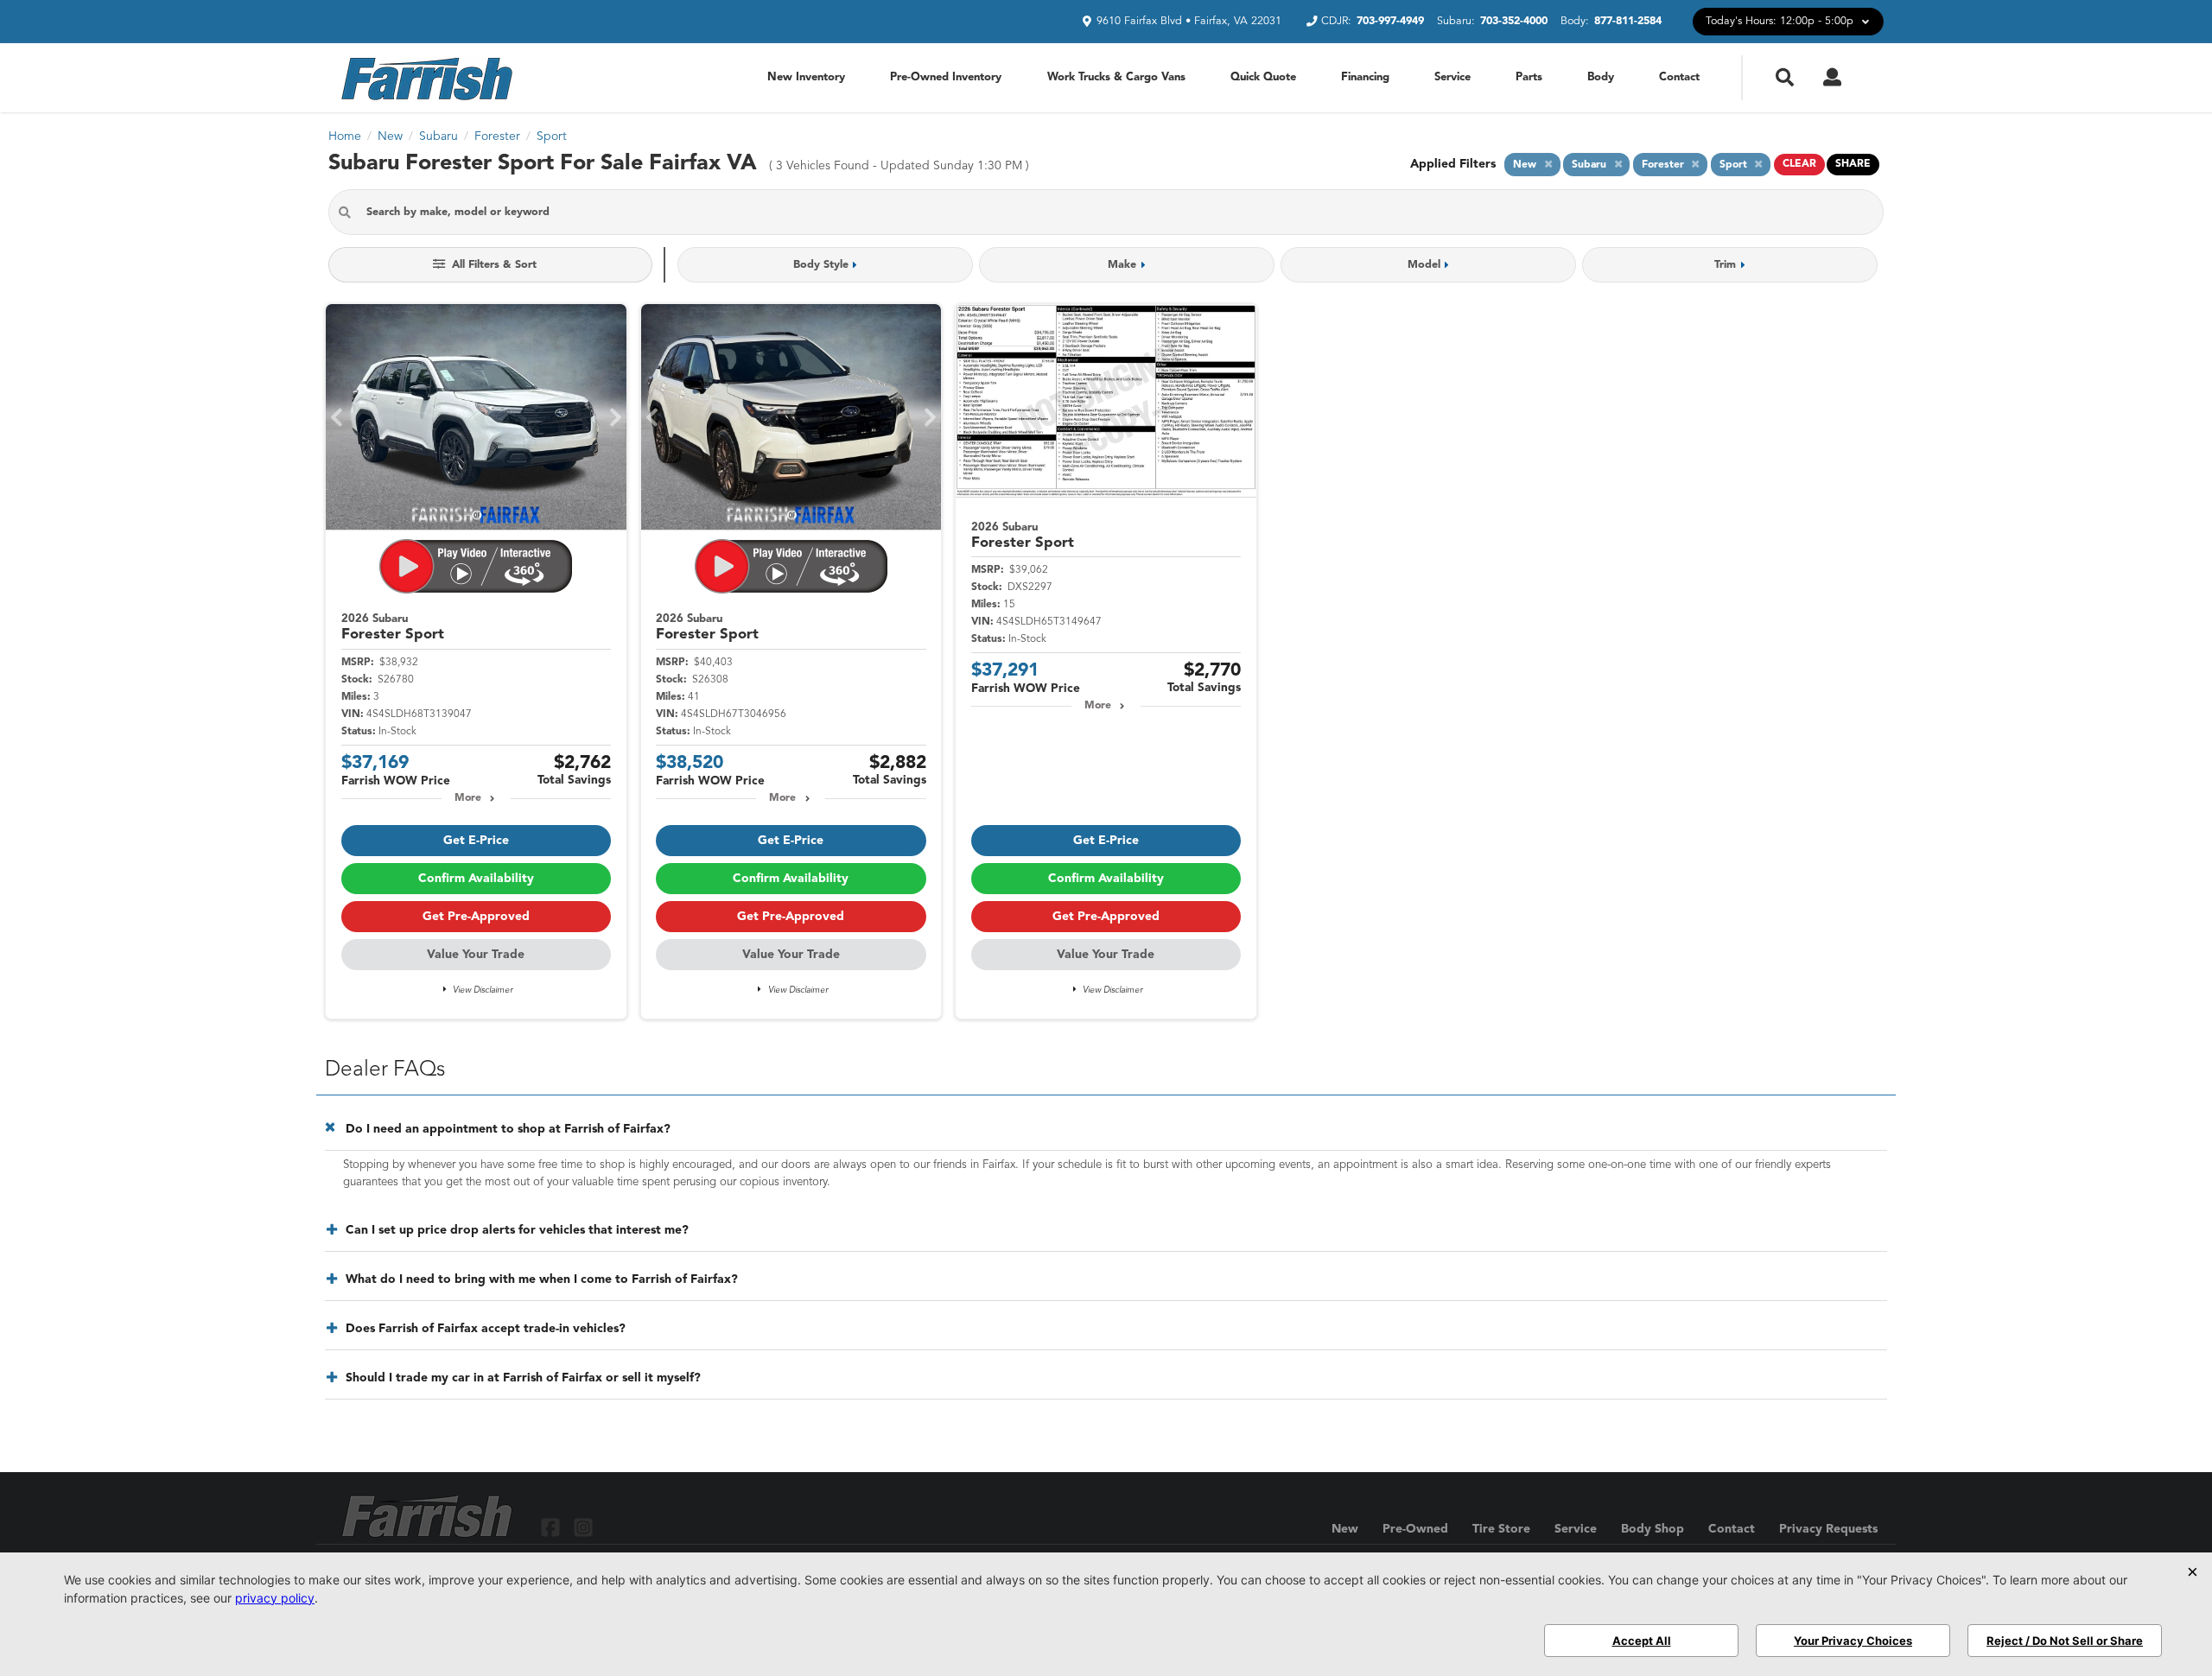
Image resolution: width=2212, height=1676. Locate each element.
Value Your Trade (476, 955)
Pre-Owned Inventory (946, 77)
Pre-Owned (1415, 1529)
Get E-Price (476, 841)
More (468, 798)
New (1345, 1529)
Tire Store (1501, 1529)
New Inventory (806, 77)
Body (1601, 77)
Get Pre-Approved (476, 917)
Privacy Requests (1828, 1529)
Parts (1529, 77)
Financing (1365, 77)
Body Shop (1653, 1529)
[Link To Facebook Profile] (553, 1526)
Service (1452, 77)
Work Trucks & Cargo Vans (1116, 77)
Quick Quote (1263, 77)
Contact (1679, 77)
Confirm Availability (476, 879)
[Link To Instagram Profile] (582, 1526)
